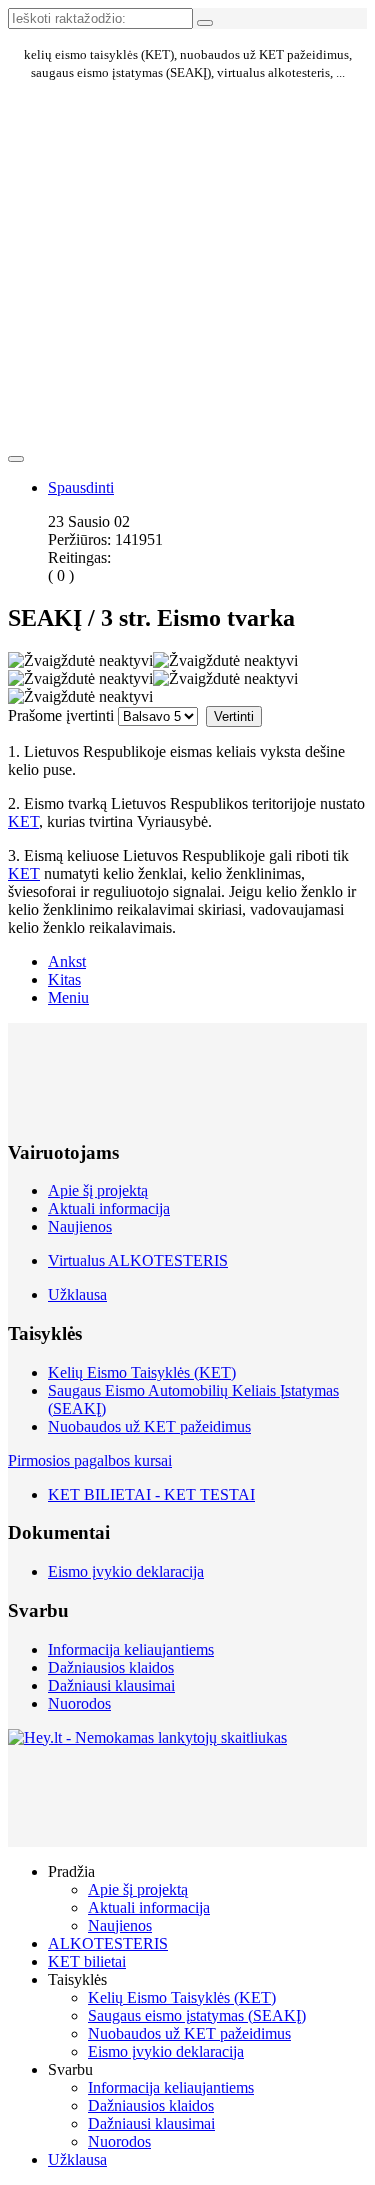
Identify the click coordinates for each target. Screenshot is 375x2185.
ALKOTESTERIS (108, 1943)
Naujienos (80, 1226)
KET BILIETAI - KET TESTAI (151, 1494)
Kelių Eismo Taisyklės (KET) (142, 1372)
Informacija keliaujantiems (131, 1649)
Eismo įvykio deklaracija (126, 1571)
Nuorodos (79, 1703)
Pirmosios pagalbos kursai (90, 1460)
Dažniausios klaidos (111, 1667)
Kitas (64, 979)
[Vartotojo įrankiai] (16, 459)
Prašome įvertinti (61, 715)
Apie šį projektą (98, 1190)
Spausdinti (81, 487)
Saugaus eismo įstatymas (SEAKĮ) (197, 2015)
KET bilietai (87, 1961)
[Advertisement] (98, 177)
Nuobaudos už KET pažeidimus (149, 1426)
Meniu (68, 997)
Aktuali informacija (109, 1208)
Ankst (67, 961)
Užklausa (77, 1294)
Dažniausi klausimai (111, 1685)
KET (23, 821)
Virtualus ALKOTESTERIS (138, 1260)
